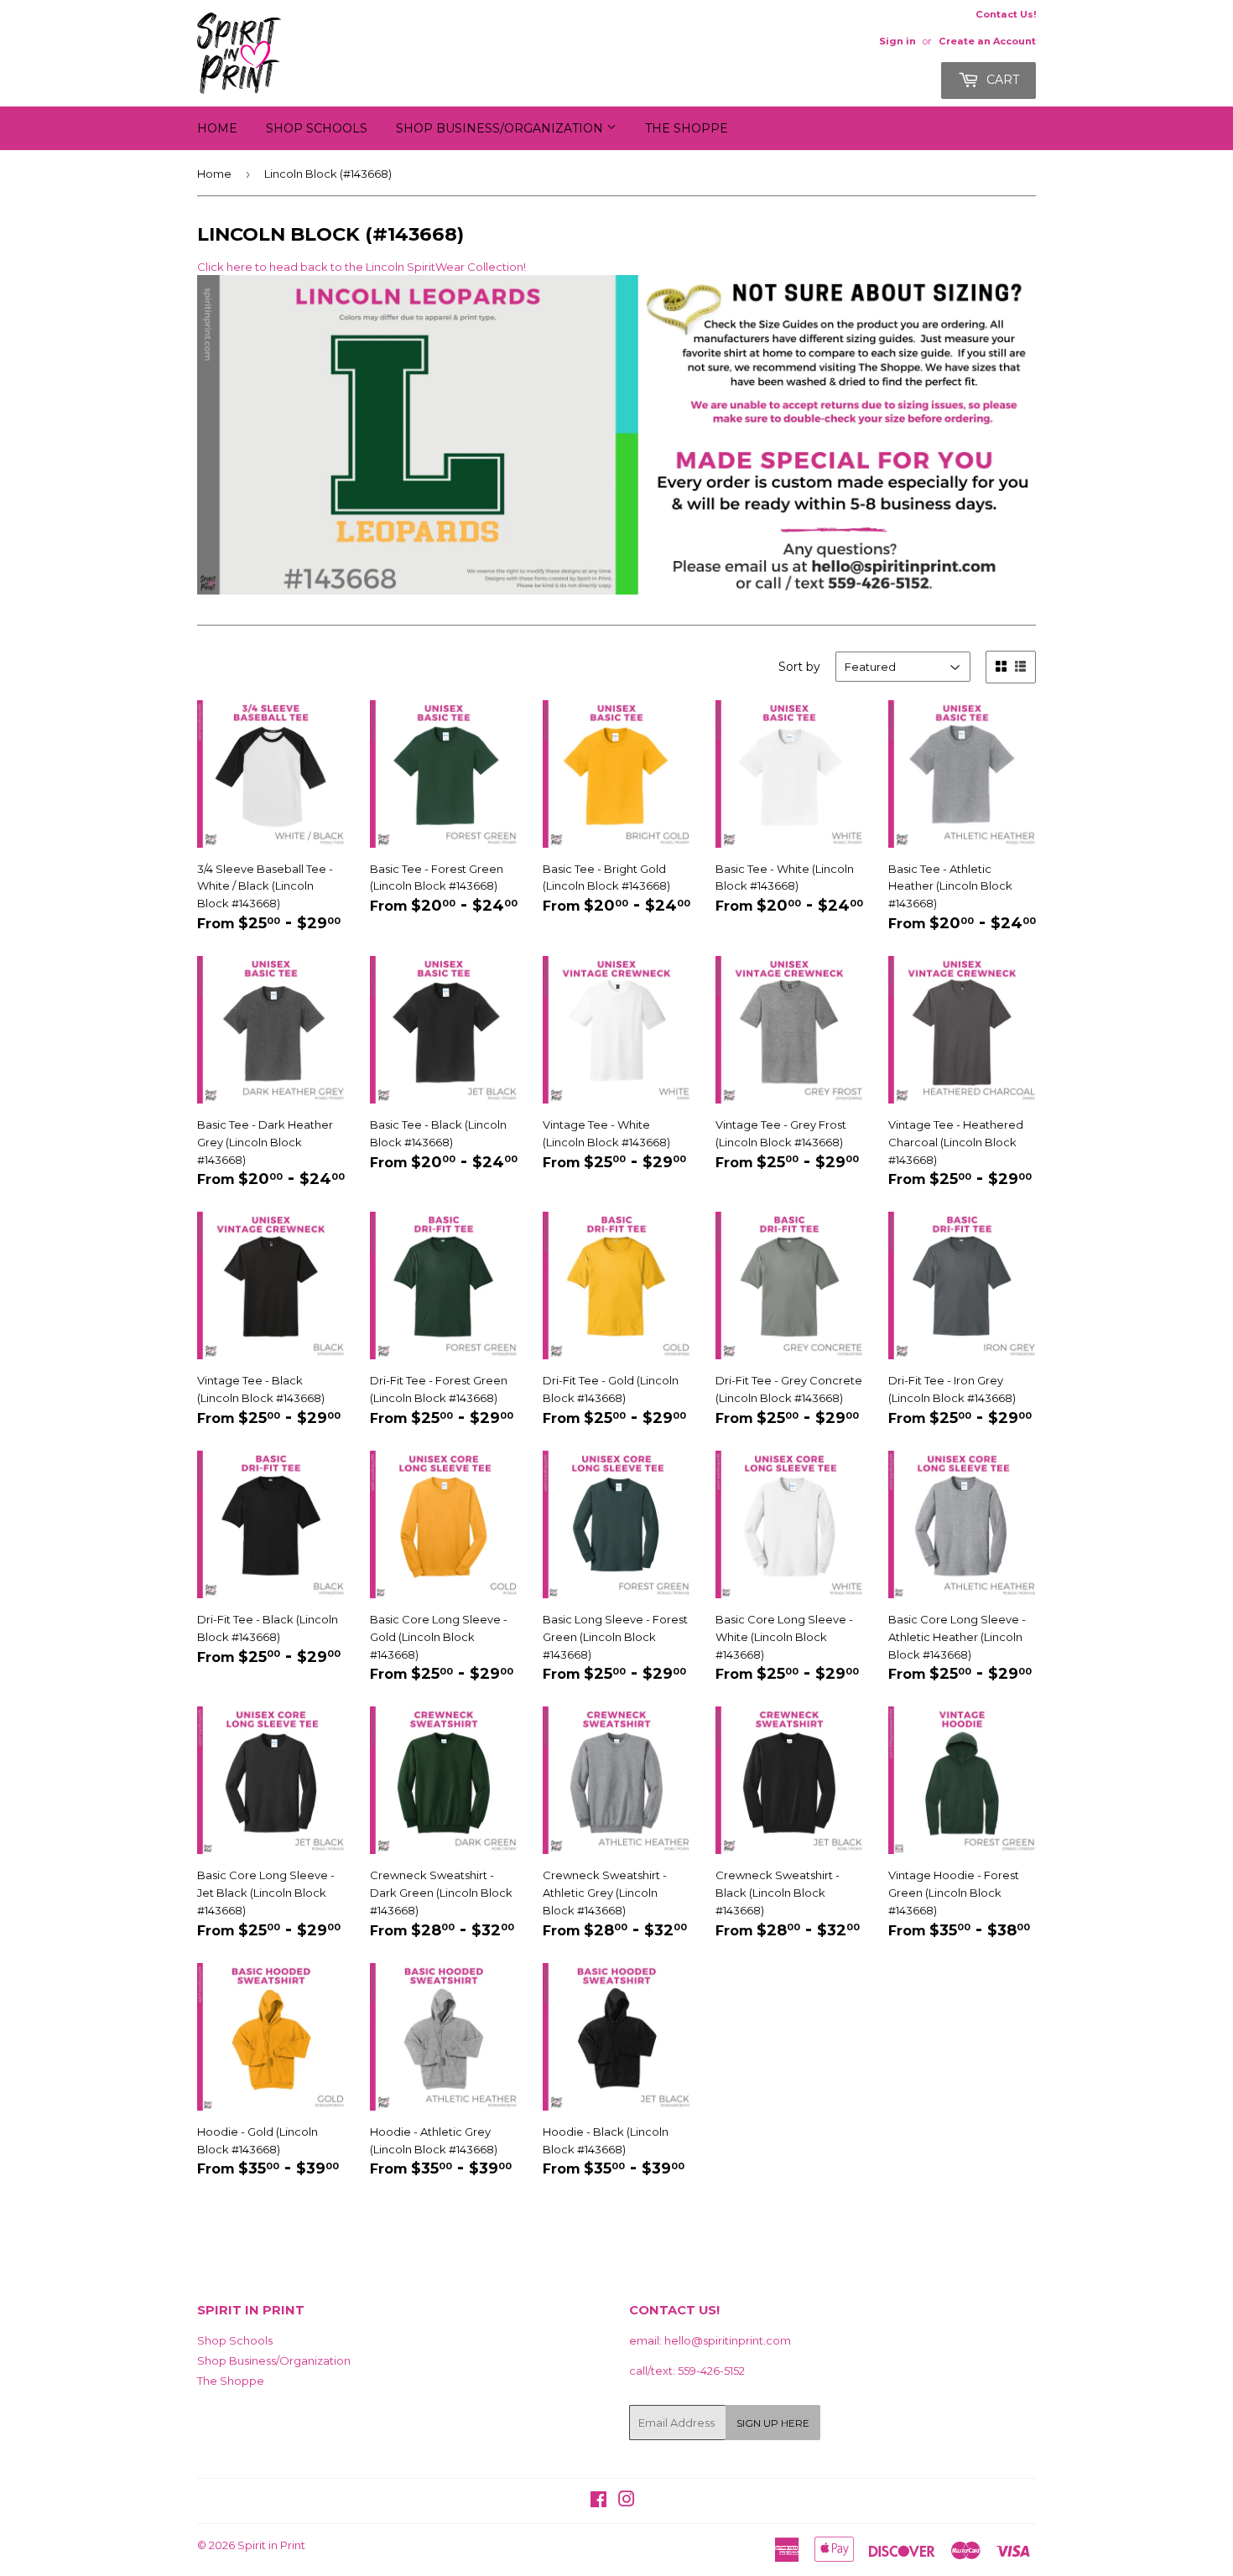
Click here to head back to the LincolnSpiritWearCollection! (362, 267)
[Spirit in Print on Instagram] (627, 2501)
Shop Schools (317, 128)
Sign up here (773, 2423)
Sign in (897, 41)
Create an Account (987, 41)
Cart (1001, 80)
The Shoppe (687, 128)
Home (217, 128)
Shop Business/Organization (501, 128)
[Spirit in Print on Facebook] (598, 2501)
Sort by (799, 667)
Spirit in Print (271, 2545)
